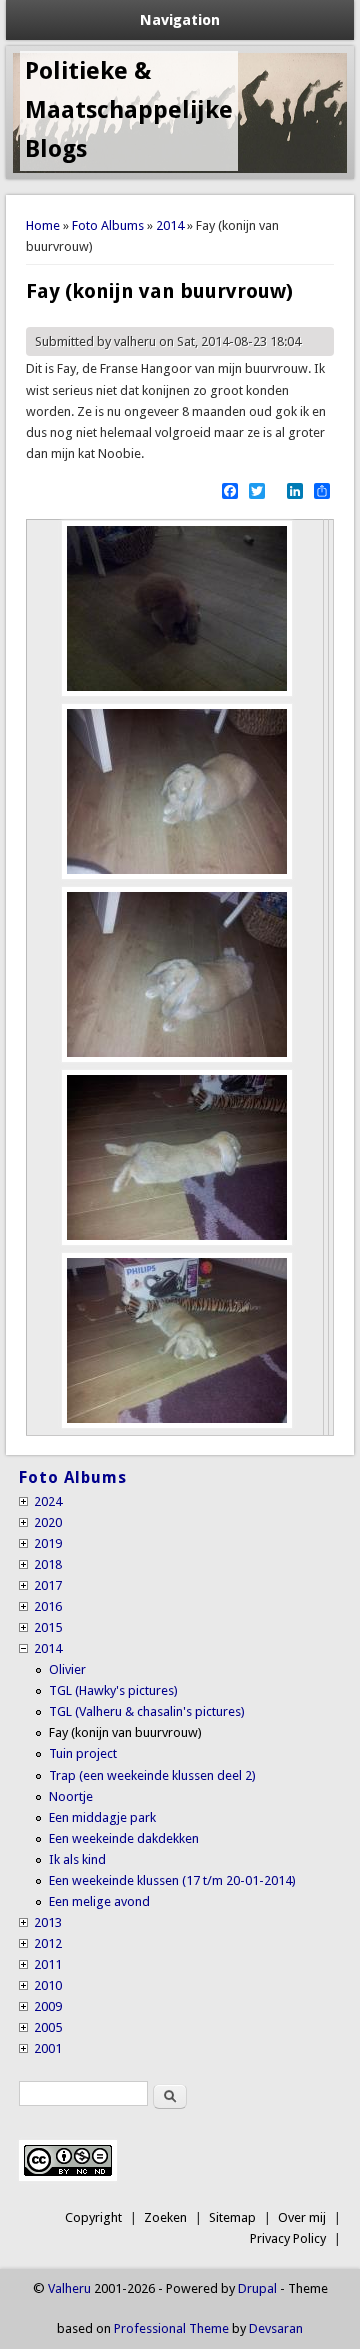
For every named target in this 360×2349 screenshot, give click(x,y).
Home (43, 225)
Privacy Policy (288, 2238)
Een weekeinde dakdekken (124, 1838)
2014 (170, 225)
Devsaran (276, 2328)
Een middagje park (102, 1817)
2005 (48, 2027)
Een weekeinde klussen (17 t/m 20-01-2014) (172, 1880)
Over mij (302, 2217)
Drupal (257, 2288)
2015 (48, 1627)
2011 (48, 1964)
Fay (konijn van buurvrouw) (125, 1732)
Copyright (93, 2217)
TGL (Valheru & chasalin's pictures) (147, 1711)
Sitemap (232, 2217)
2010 (48, 1985)
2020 (48, 1522)
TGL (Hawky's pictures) (113, 1690)
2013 (48, 1922)
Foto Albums (108, 225)
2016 (48, 1606)
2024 (48, 1501)
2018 (48, 1564)
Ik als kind (77, 1859)
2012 (48, 1943)
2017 (48, 1585)
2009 (48, 2006)
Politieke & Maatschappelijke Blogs (129, 110)
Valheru (69, 2288)
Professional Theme (171, 2328)
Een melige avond (99, 1901)
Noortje (71, 1796)
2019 (48, 1543)
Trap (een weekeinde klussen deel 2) (152, 1775)
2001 (48, 2048)
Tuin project (83, 1753)
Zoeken (165, 2217)
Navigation (180, 20)
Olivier (67, 1669)
